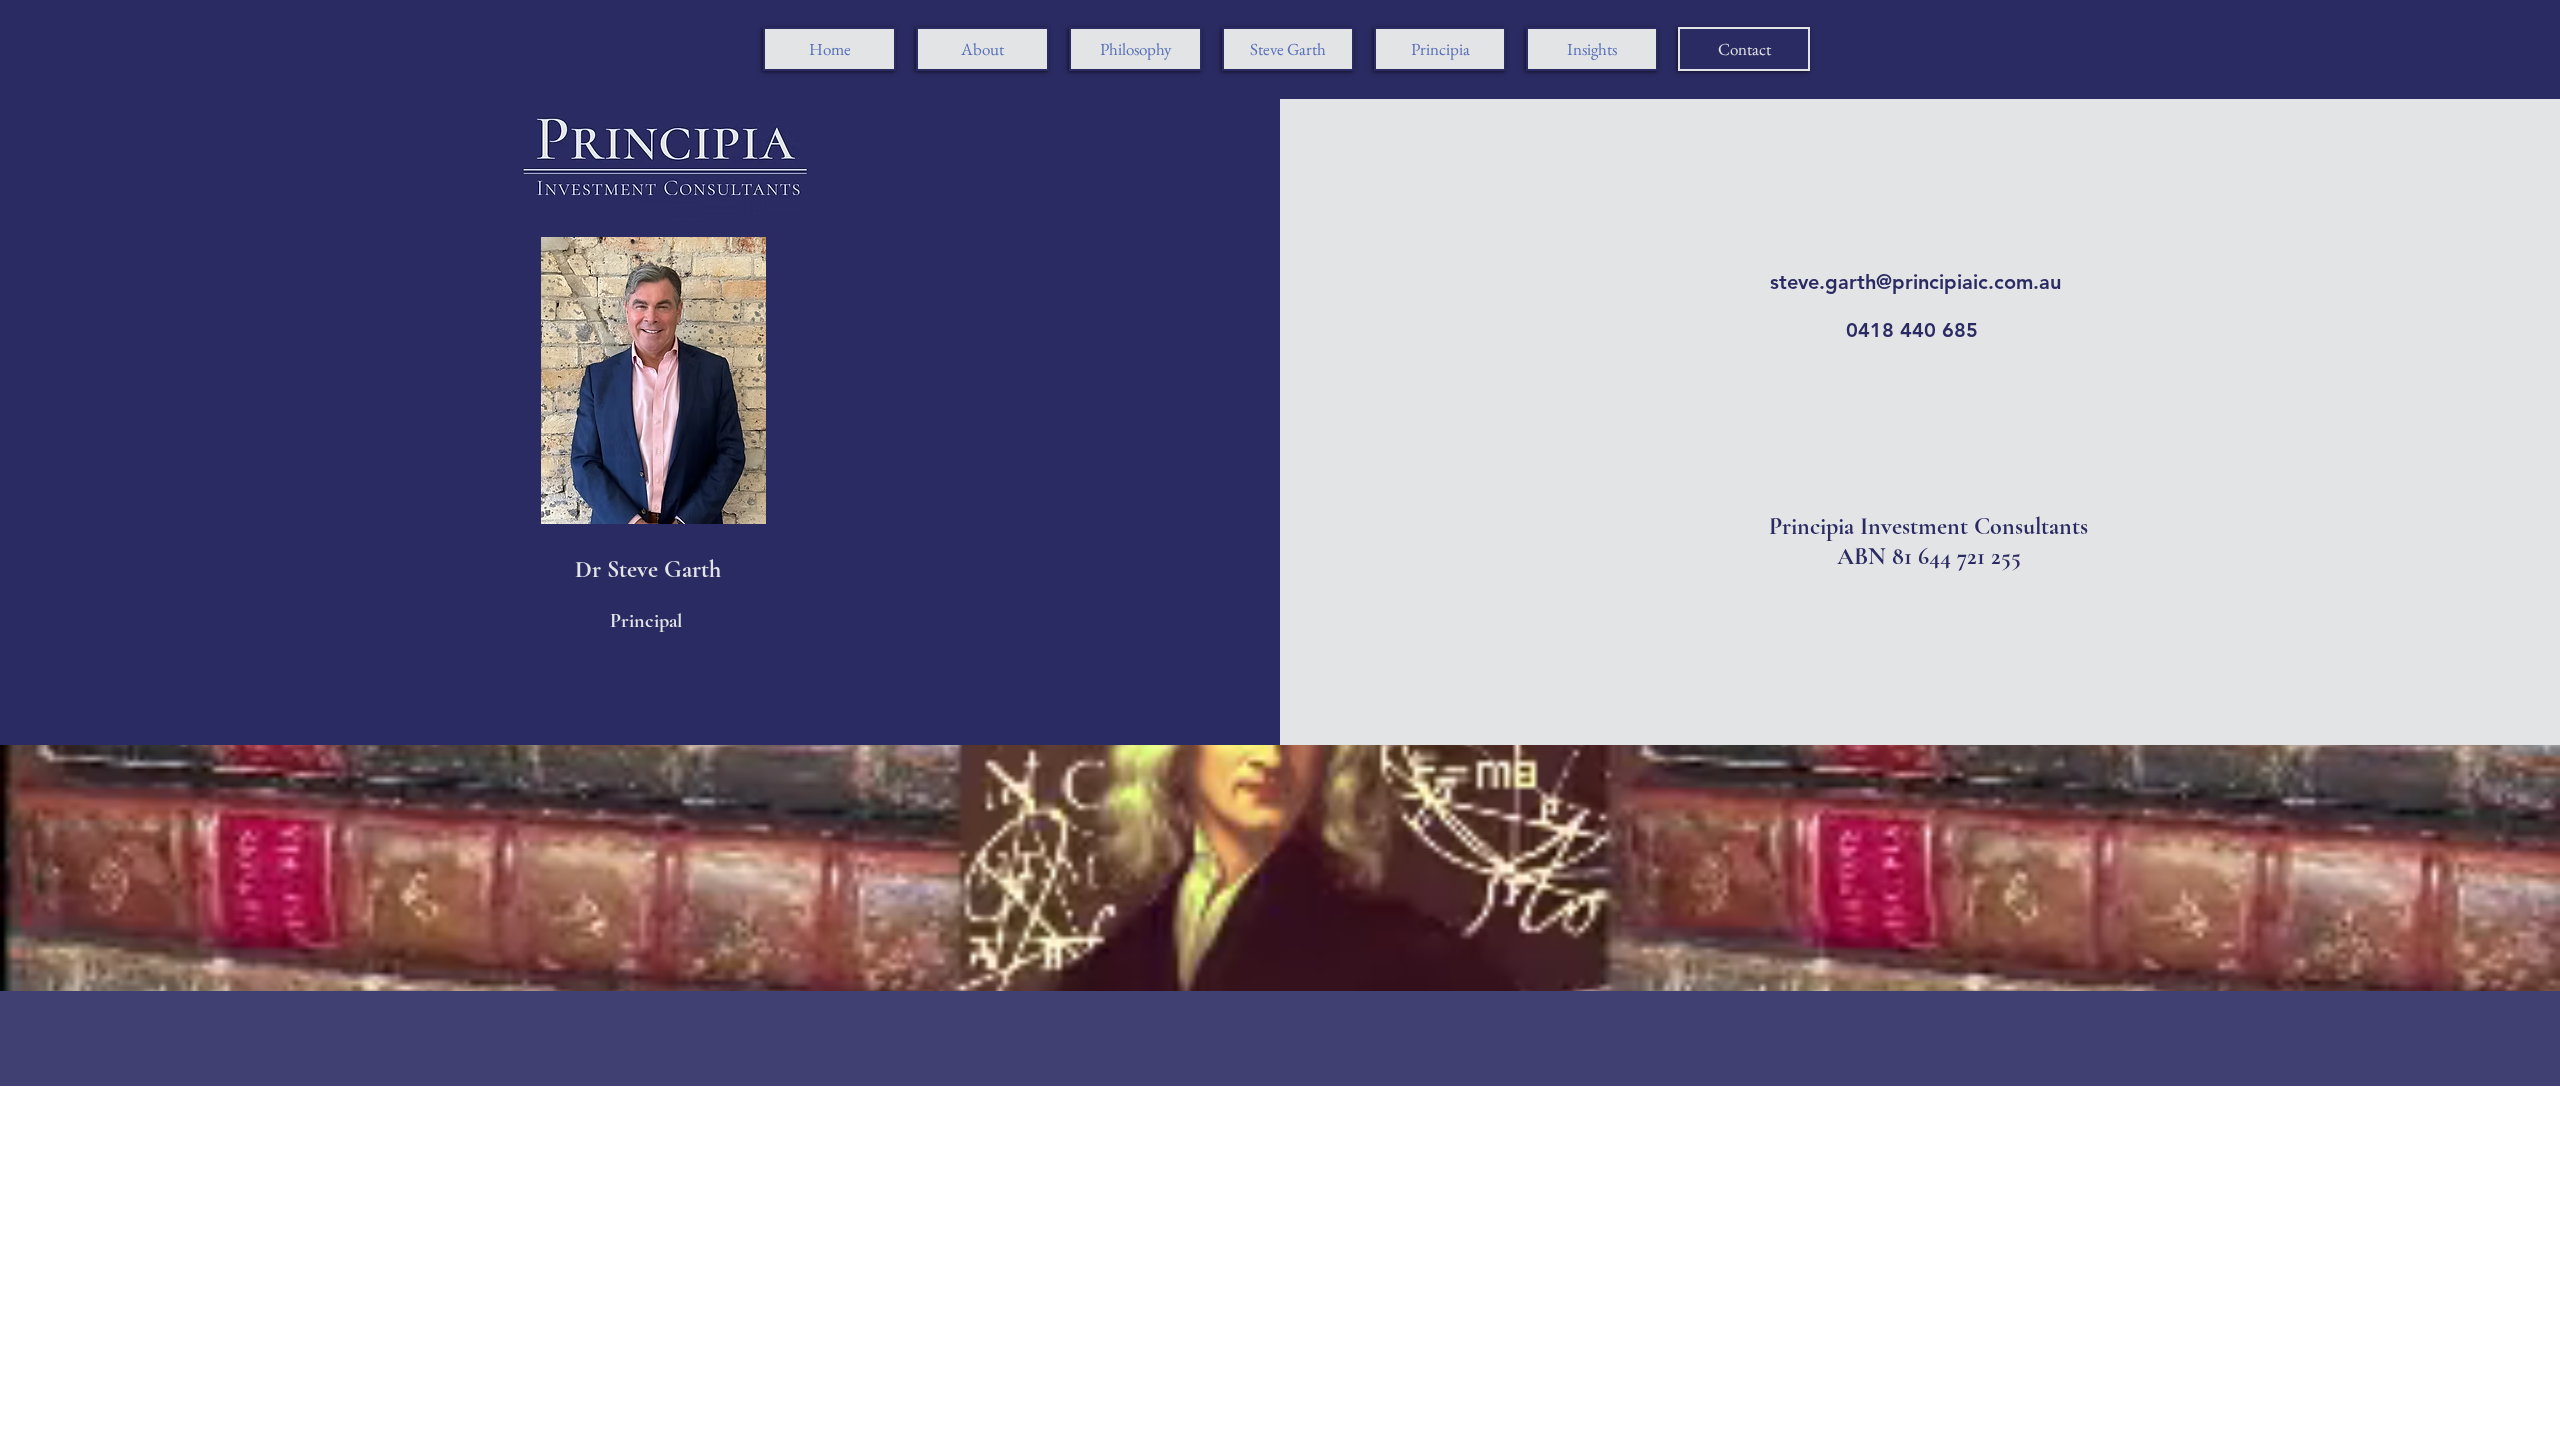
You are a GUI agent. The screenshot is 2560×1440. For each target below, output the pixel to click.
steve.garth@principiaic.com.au (1915, 282)
